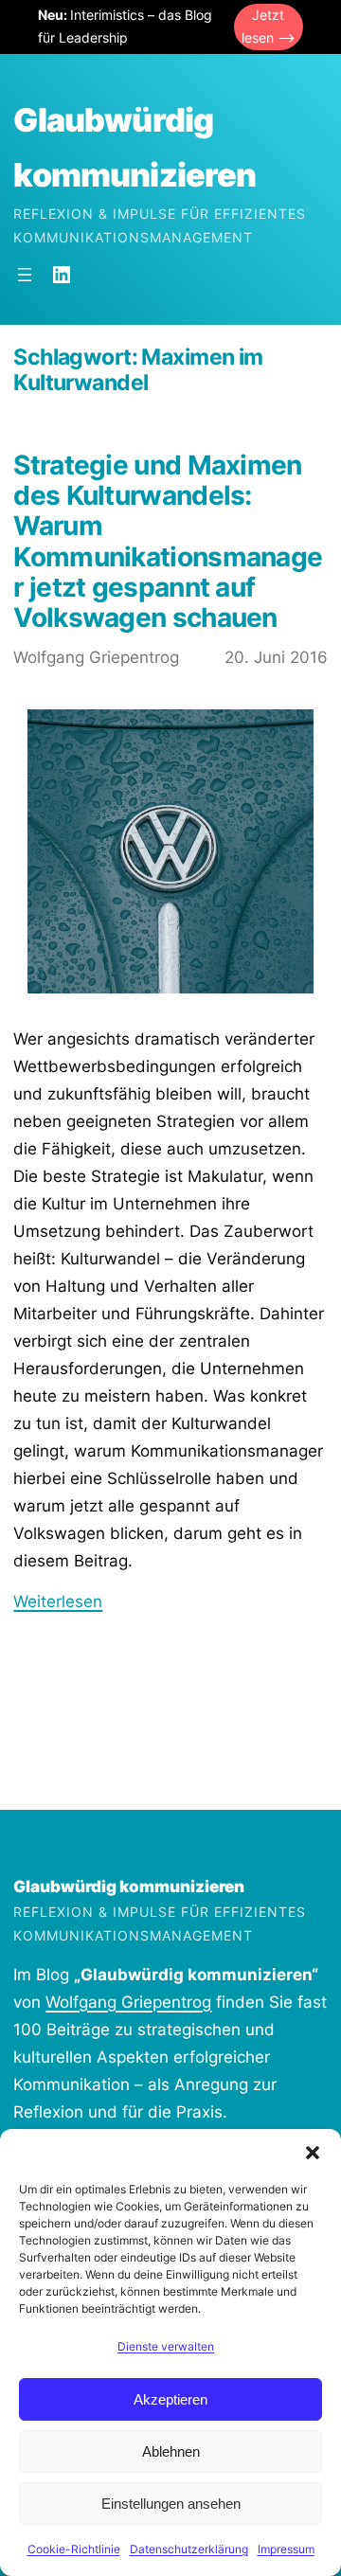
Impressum (286, 2549)
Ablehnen (171, 2451)
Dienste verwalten (166, 2346)
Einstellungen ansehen (171, 2504)
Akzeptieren (170, 2399)
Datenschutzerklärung (189, 2549)
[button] (313, 2153)
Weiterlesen (58, 1601)
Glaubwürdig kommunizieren (129, 1887)
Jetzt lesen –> (269, 27)
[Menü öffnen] (25, 275)
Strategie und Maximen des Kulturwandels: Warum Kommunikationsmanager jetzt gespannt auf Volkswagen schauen (168, 541)
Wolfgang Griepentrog (128, 2002)
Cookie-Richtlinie (74, 2549)
